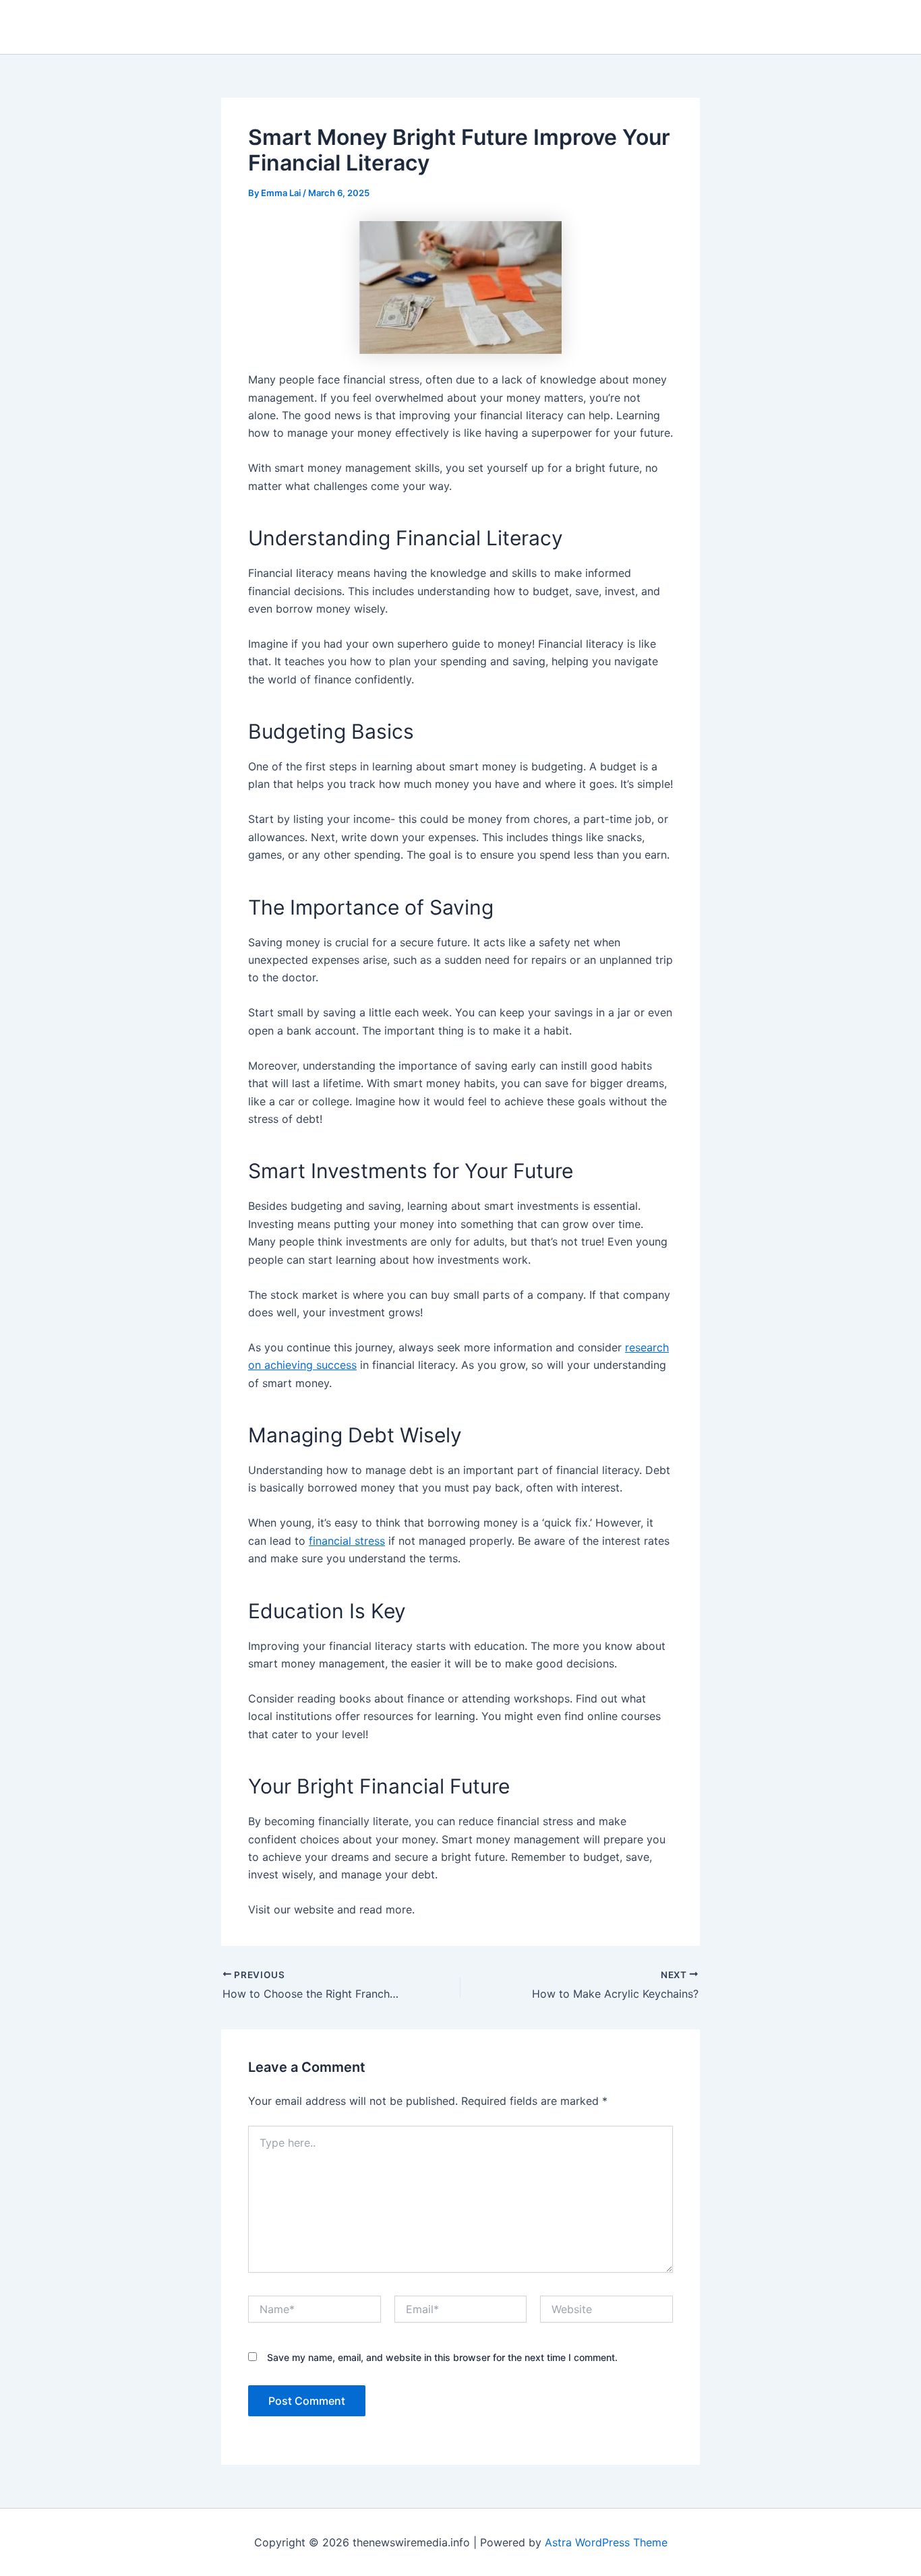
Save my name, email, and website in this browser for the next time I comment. (442, 2357)
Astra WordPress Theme (606, 2542)
